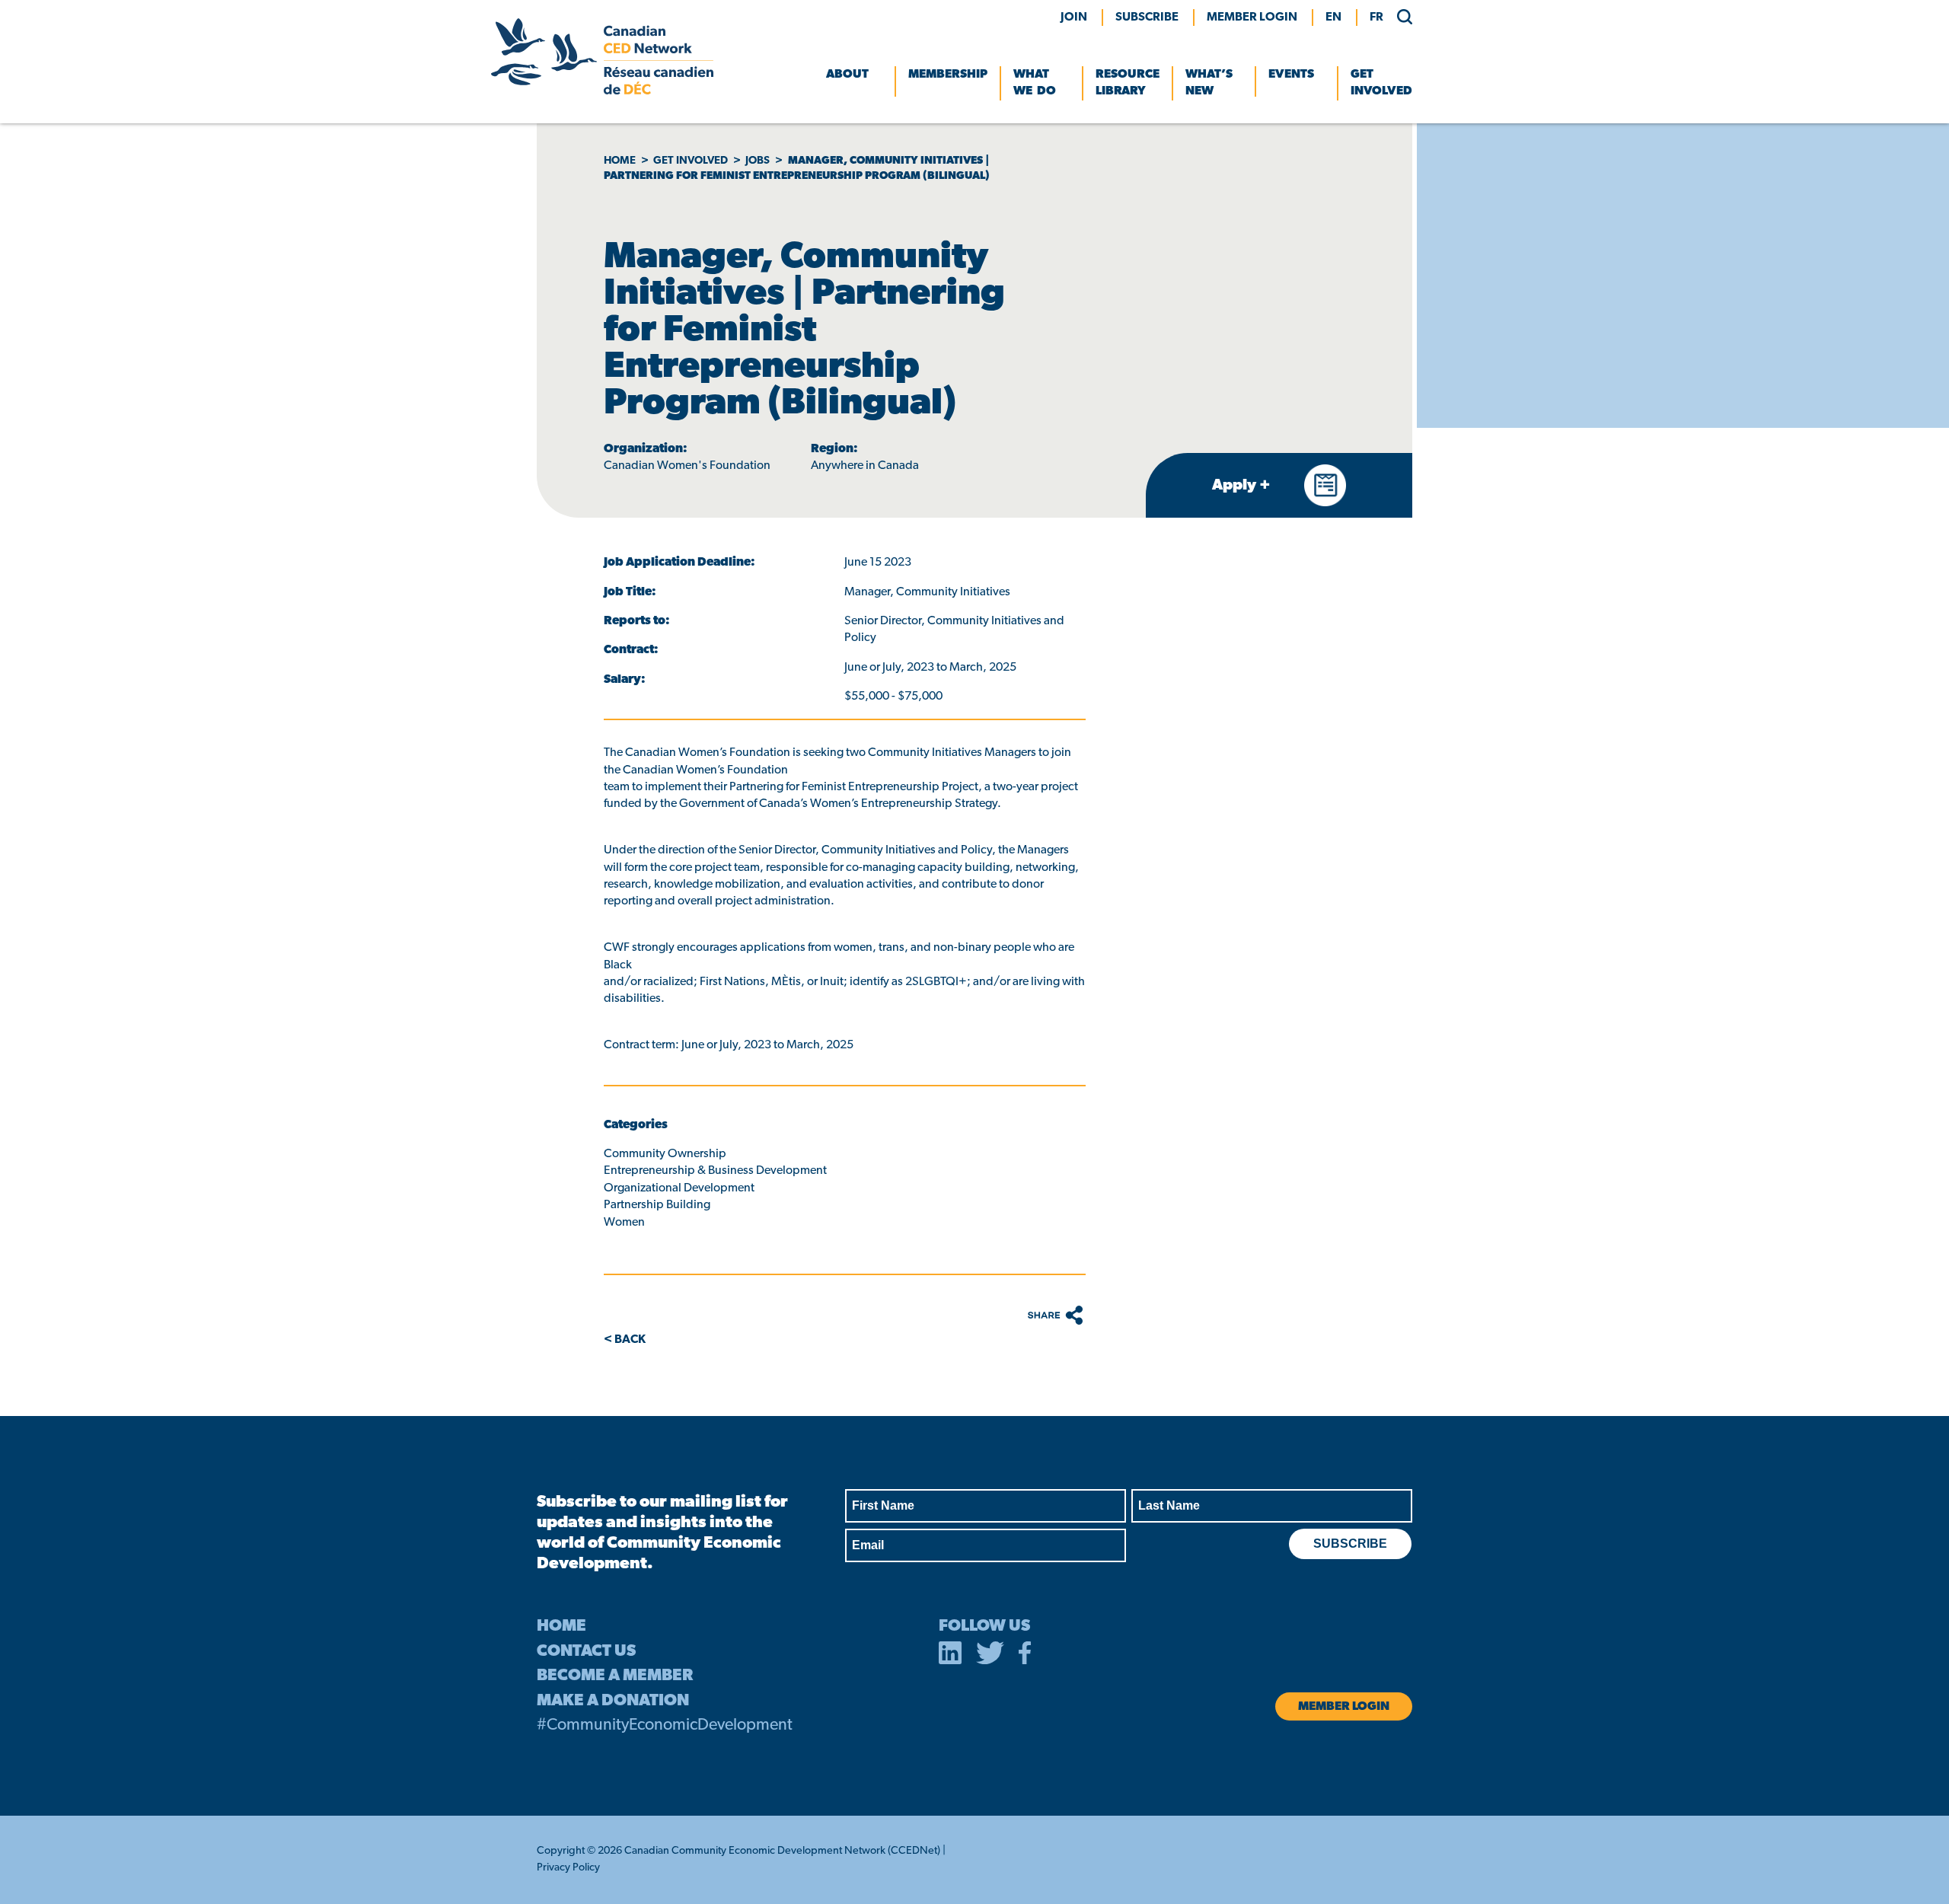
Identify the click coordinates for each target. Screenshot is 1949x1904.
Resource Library (1128, 83)
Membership (948, 75)
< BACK (625, 1340)
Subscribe (1147, 18)
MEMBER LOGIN (1252, 18)
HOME (561, 1627)
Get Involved (1381, 83)
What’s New (1209, 83)
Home (620, 161)
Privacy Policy (568, 1868)
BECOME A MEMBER (615, 1676)
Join (1074, 18)
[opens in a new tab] (950, 1656)
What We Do (1035, 83)
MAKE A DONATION (613, 1701)
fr (1376, 18)
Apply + (1243, 486)
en (1333, 18)
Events (1291, 75)
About (847, 75)
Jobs (758, 161)
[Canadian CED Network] (602, 91)
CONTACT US (586, 1652)
